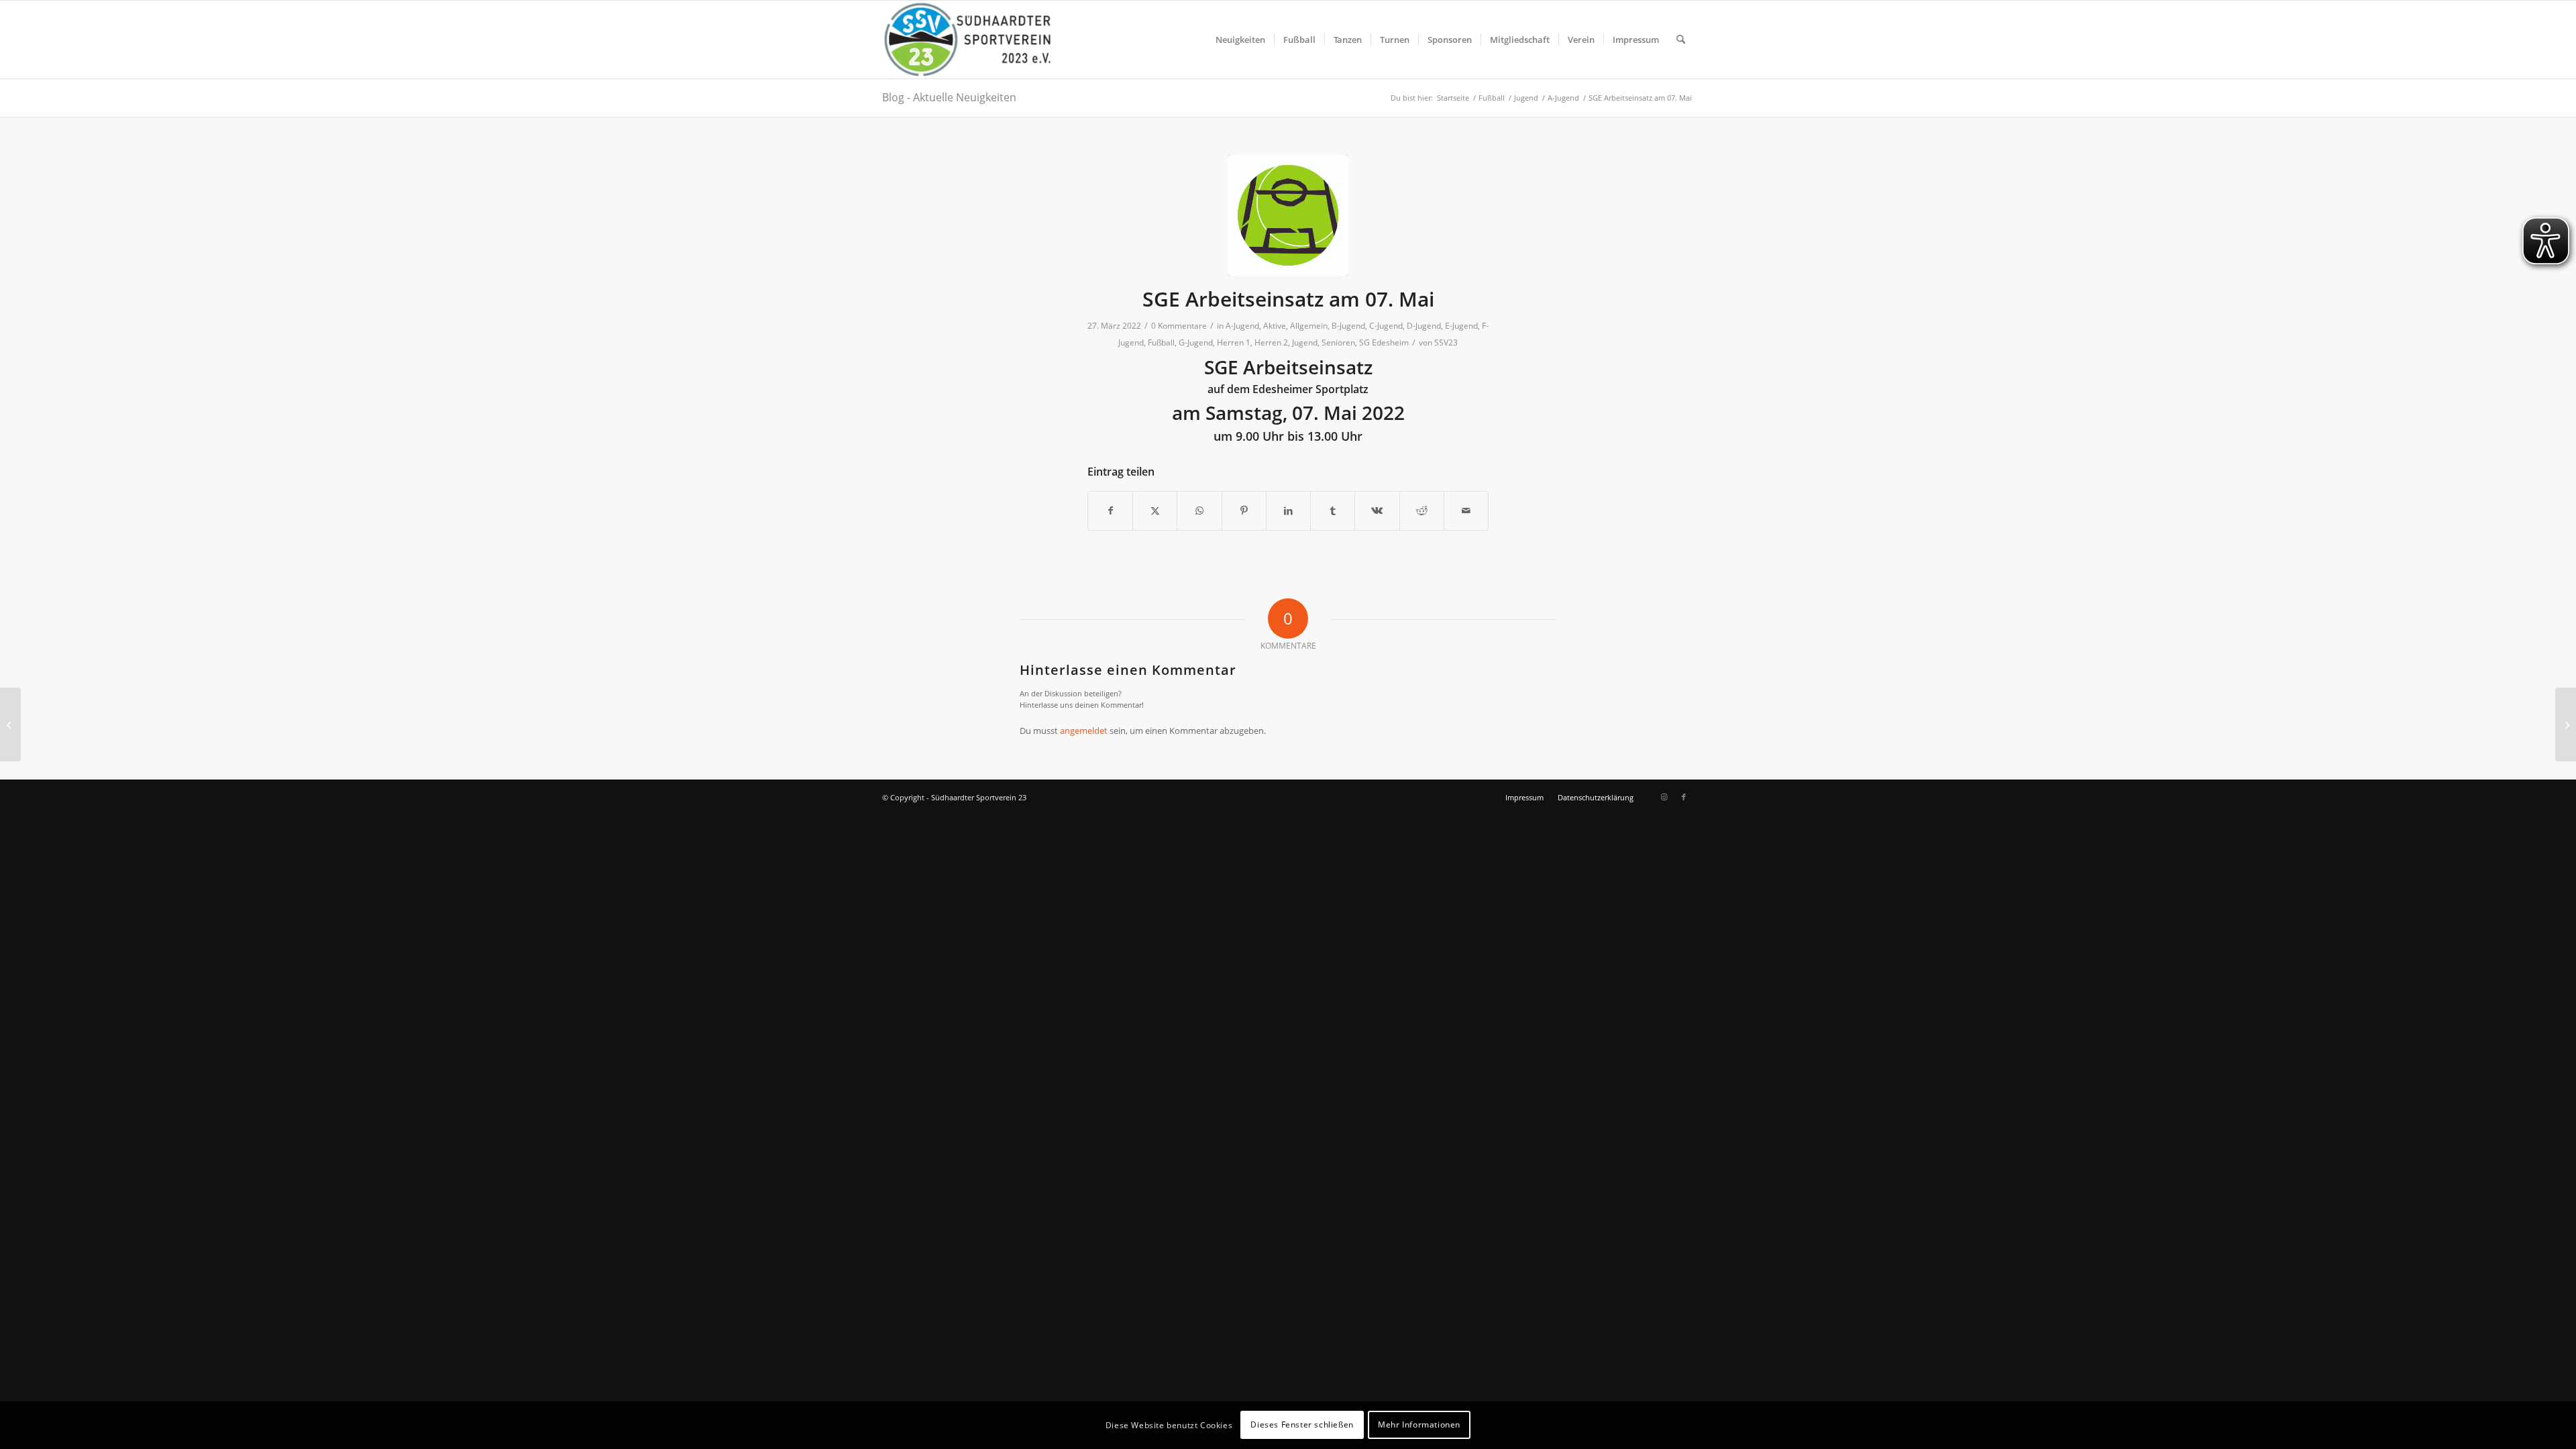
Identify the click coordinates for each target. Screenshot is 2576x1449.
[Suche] (1681, 40)
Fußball (1161, 342)
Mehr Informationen (1419, 1425)
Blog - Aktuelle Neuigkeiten (949, 97)
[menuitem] (1240, 40)
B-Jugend (1348, 326)
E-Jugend (1461, 326)
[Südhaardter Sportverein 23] (967, 40)
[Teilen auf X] (1155, 511)
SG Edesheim (1384, 342)
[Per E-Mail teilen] (1466, 511)
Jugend (1305, 342)
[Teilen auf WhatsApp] (1199, 511)
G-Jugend (1196, 342)
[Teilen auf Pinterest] (1244, 511)
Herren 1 (1234, 342)
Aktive (1275, 326)
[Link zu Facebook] (1684, 797)
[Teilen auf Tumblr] (1333, 511)
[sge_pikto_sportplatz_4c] (1288, 215)
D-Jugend (1424, 326)
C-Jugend (1386, 326)
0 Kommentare (1179, 326)
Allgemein (1309, 326)
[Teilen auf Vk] (1377, 511)
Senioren (1338, 342)
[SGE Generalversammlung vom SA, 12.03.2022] (10, 724)
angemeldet (1084, 731)
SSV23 (1446, 342)
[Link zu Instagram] (1664, 797)
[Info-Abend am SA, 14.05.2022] (2566, 724)
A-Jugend (1242, 326)
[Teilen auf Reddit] (1422, 511)
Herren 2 (1271, 342)
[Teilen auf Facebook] (1110, 511)
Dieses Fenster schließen (1302, 1425)
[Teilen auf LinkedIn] (1288, 511)
